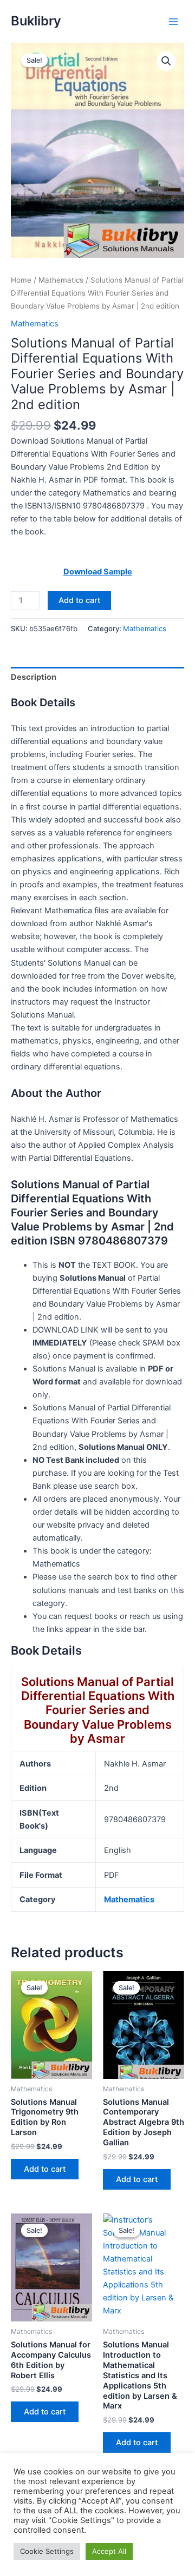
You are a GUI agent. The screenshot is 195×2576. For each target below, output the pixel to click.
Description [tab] (34, 677)
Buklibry (36, 21)
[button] (166, 61)
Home (21, 280)
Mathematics (61, 280)
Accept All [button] (109, 2551)
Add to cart (79, 600)
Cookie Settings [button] (47, 2551)
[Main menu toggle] (173, 21)
